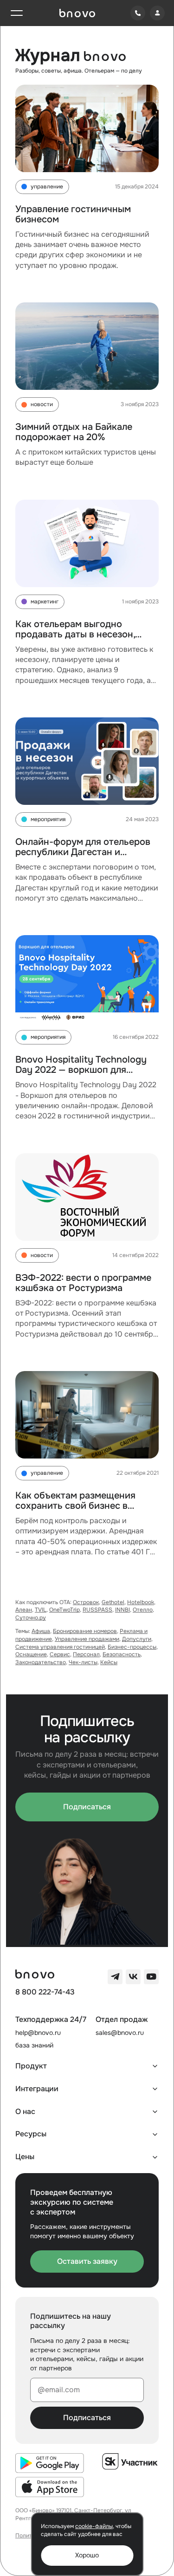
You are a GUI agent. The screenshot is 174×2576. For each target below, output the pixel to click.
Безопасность (122, 1654)
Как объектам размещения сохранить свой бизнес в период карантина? (75, 1506)
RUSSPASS (97, 1610)
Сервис (60, 1654)
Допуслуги (137, 1639)
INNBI (122, 1610)
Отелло (143, 1610)
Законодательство (41, 1662)
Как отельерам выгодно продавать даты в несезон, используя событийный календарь (75, 639)
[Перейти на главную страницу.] (77, 13)
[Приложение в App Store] (50, 2487)
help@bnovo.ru (38, 2033)
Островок (86, 1602)
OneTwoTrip (64, 1610)
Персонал (86, 1654)
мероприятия (48, 819)
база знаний (34, 2045)
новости (42, 404)
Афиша (41, 1631)
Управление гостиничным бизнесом (73, 214)
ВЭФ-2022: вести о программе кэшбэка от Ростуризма (83, 1283)
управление (47, 187)
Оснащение (31, 1654)
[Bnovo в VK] (133, 1977)
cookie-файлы (94, 2526)
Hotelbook (141, 1602)
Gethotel (113, 1602)
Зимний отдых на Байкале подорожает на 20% (74, 432)
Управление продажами (87, 1639)
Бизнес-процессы (132, 1647)
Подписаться (87, 1807)
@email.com (59, 2390)
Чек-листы (83, 1662)
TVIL (41, 1610)
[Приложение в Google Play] (50, 2463)
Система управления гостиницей (60, 1647)
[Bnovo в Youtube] (151, 1977)
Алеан (24, 1610)
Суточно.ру (31, 1618)
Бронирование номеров (85, 1631)
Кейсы (109, 1662)
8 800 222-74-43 (45, 1992)
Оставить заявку (87, 2261)
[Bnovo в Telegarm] (115, 1977)
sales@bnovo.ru (120, 2033)
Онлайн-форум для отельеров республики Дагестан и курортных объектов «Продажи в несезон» (86, 857)
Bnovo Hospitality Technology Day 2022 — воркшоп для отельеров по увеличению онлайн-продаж (81, 1075)
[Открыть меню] (17, 13)
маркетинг (45, 602)
